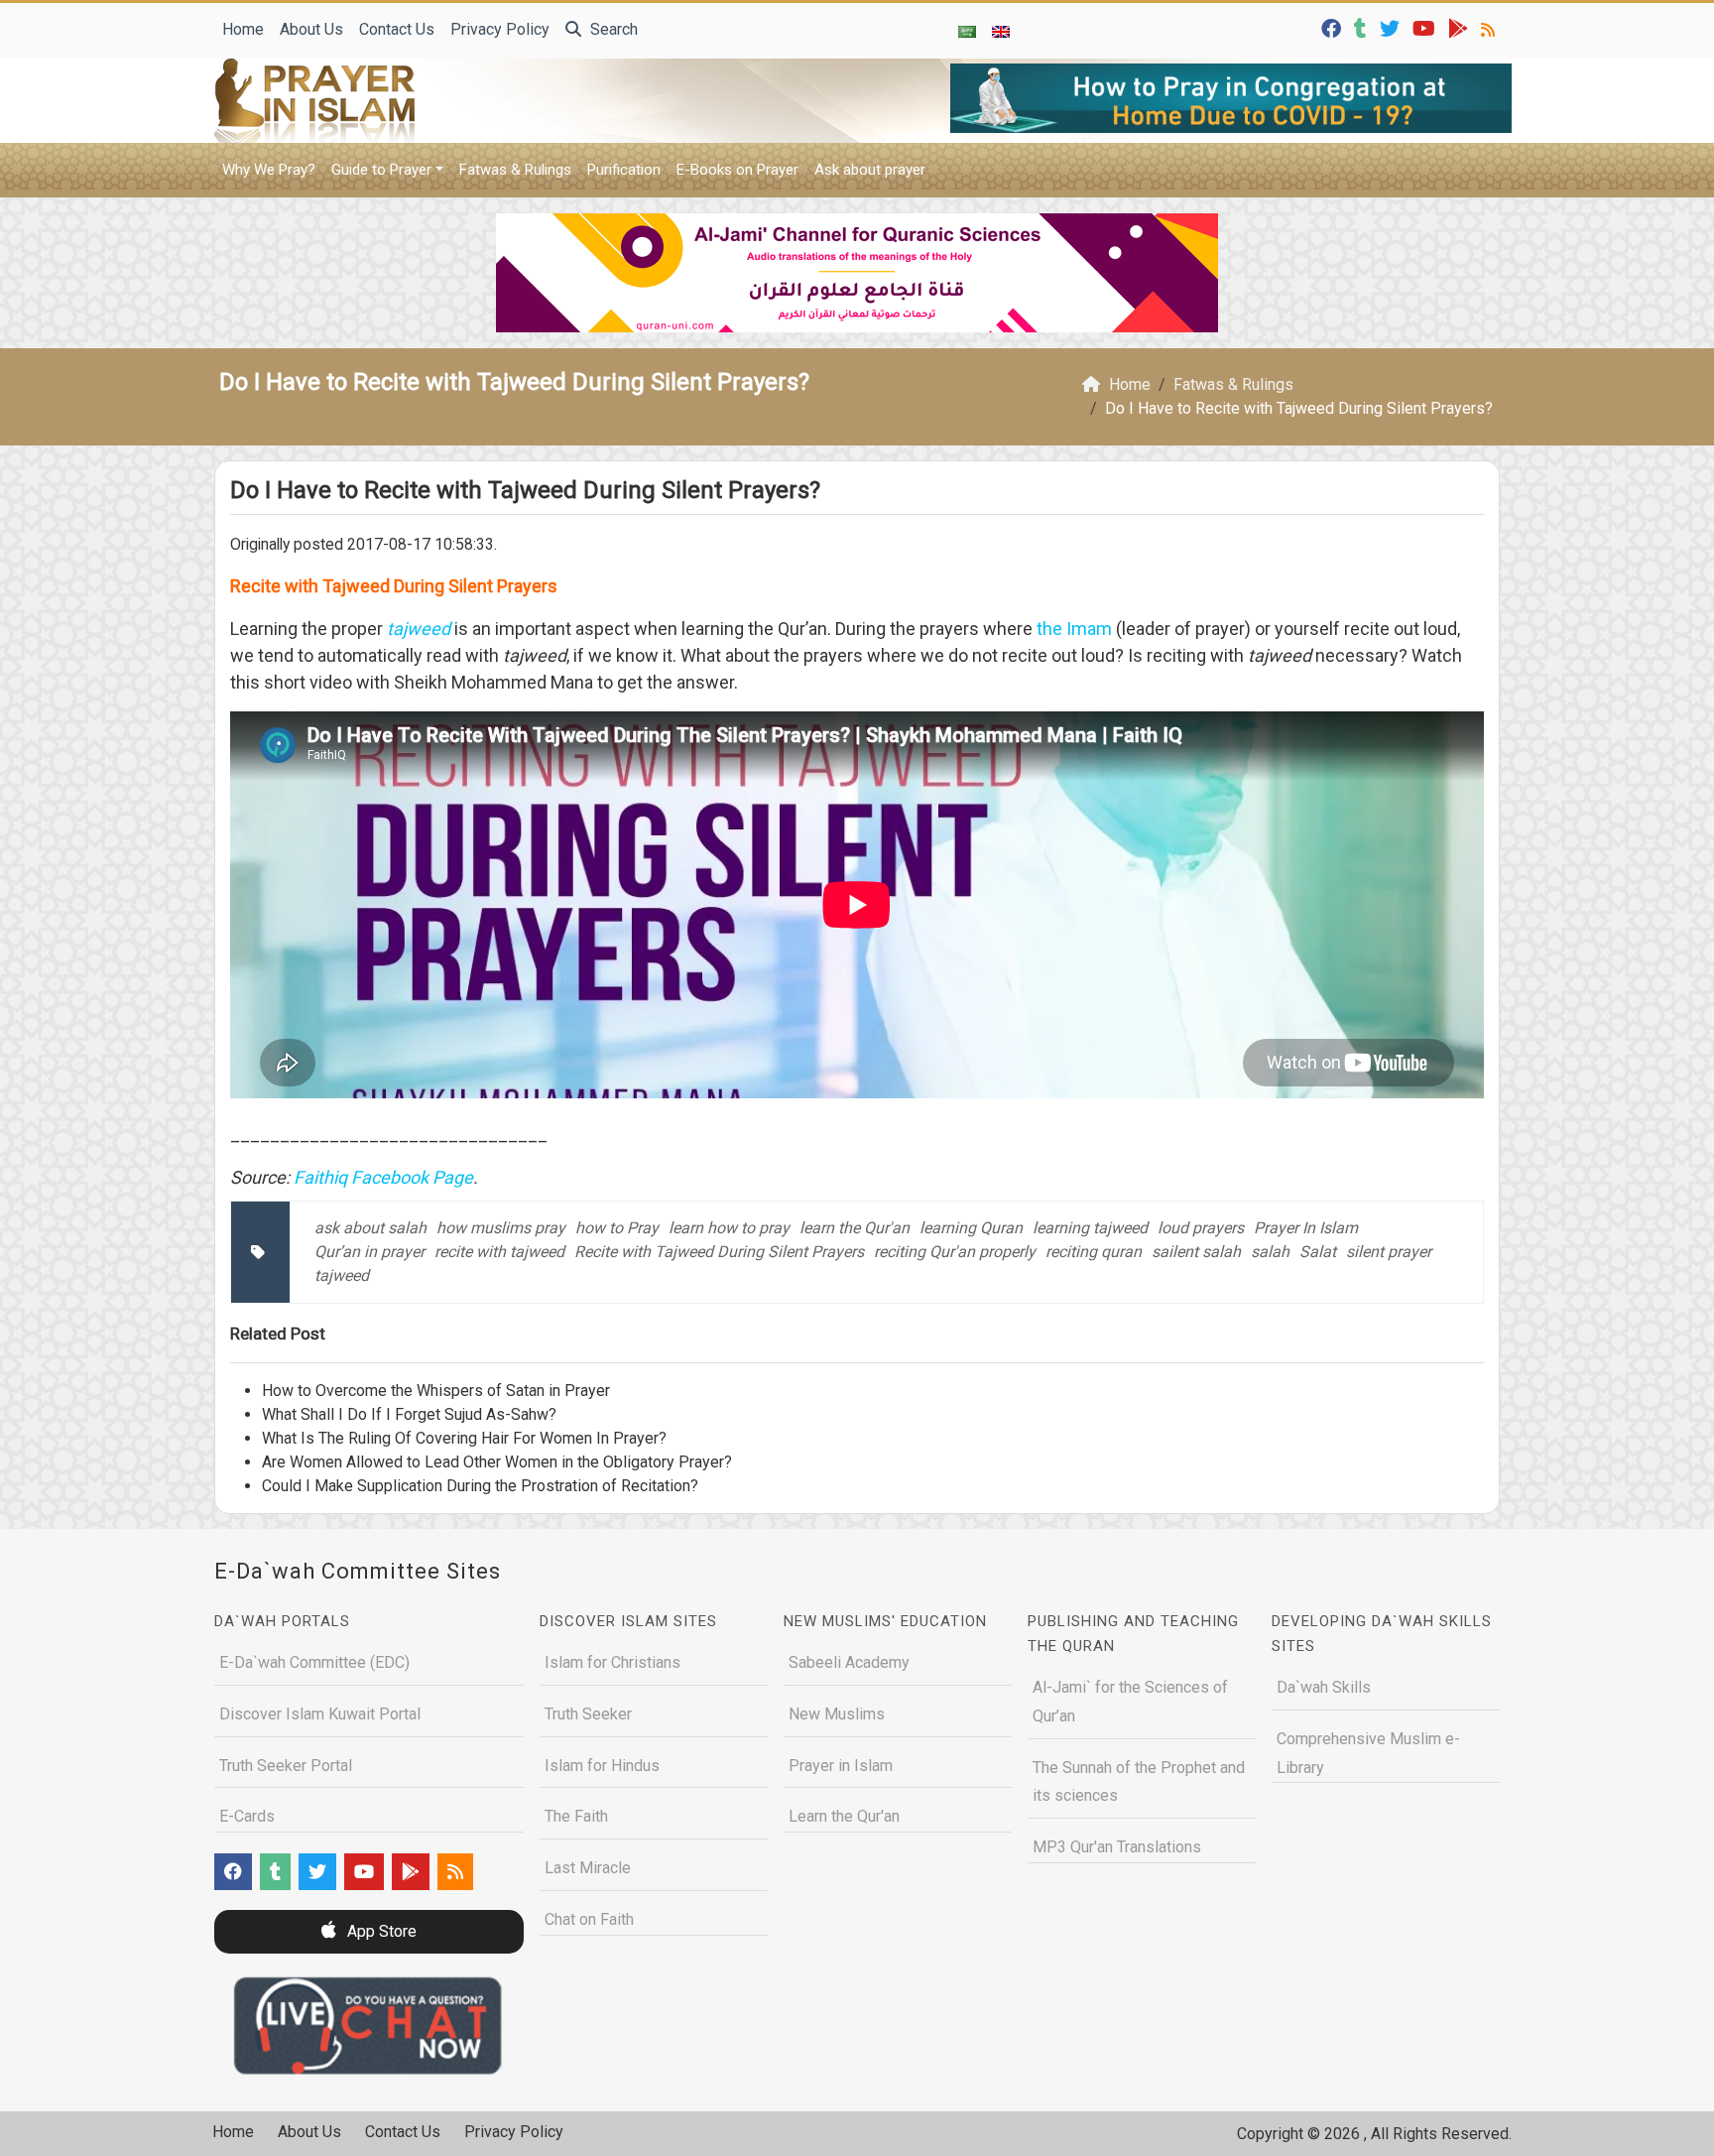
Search (612, 29)
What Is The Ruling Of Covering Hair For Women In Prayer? (464, 1438)
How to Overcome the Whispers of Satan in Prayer (436, 1391)
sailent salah (1196, 1252)
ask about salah (370, 1228)
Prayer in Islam (841, 1766)
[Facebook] (1334, 27)
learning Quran (971, 1228)
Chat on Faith (589, 1919)
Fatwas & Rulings (515, 170)
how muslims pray (501, 1228)
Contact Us (397, 29)
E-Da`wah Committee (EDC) (314, 1662)
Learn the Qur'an (844, 1816)
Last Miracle (588, 1868)
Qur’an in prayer (369, 1252)
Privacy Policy (500, 29)
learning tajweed (1090, 1228)
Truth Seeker (588, 1714)
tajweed (342, 1275)
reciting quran (1094, 1252)
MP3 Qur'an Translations (1117, 1847)
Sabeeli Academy (849, 1662)
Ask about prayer (870, 170)
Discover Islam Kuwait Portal (320, 1714)
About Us (311, 29)
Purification (624, 170)
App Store (380, 1931)
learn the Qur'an (855, 1228)
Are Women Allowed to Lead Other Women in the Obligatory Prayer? (497, 1462)
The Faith (576, 1816)
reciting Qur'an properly (955, 1252)
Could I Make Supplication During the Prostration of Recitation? (480, 1486)
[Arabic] (967, 31)
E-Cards (247, 1816)
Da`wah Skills (1324, 1687)
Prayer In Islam (1306, 1228)
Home (243, 29)
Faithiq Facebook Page (383, 1177)
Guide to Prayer (381, 170)
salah (1270, 1252)
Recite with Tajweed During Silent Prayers (719, 1252)
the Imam (1074, 629)
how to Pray (617, 1228)
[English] (1001, 31)
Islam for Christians (612, 1662)
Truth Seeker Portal (286, 1766)
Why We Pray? (269, 170)
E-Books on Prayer (737, 170)
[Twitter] (1392, 27)
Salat (1318, 1252)
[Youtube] (1426, 27)
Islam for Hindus (602, 1766)
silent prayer (1389, 1252)
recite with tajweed (499, 1252)
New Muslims (837, 1714)
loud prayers (1201, 1228)
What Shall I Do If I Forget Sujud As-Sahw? (409, 1414)
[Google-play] (1461, 27)
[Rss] (1490, 27)
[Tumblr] (1363, 27)
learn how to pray (729, 1228)
